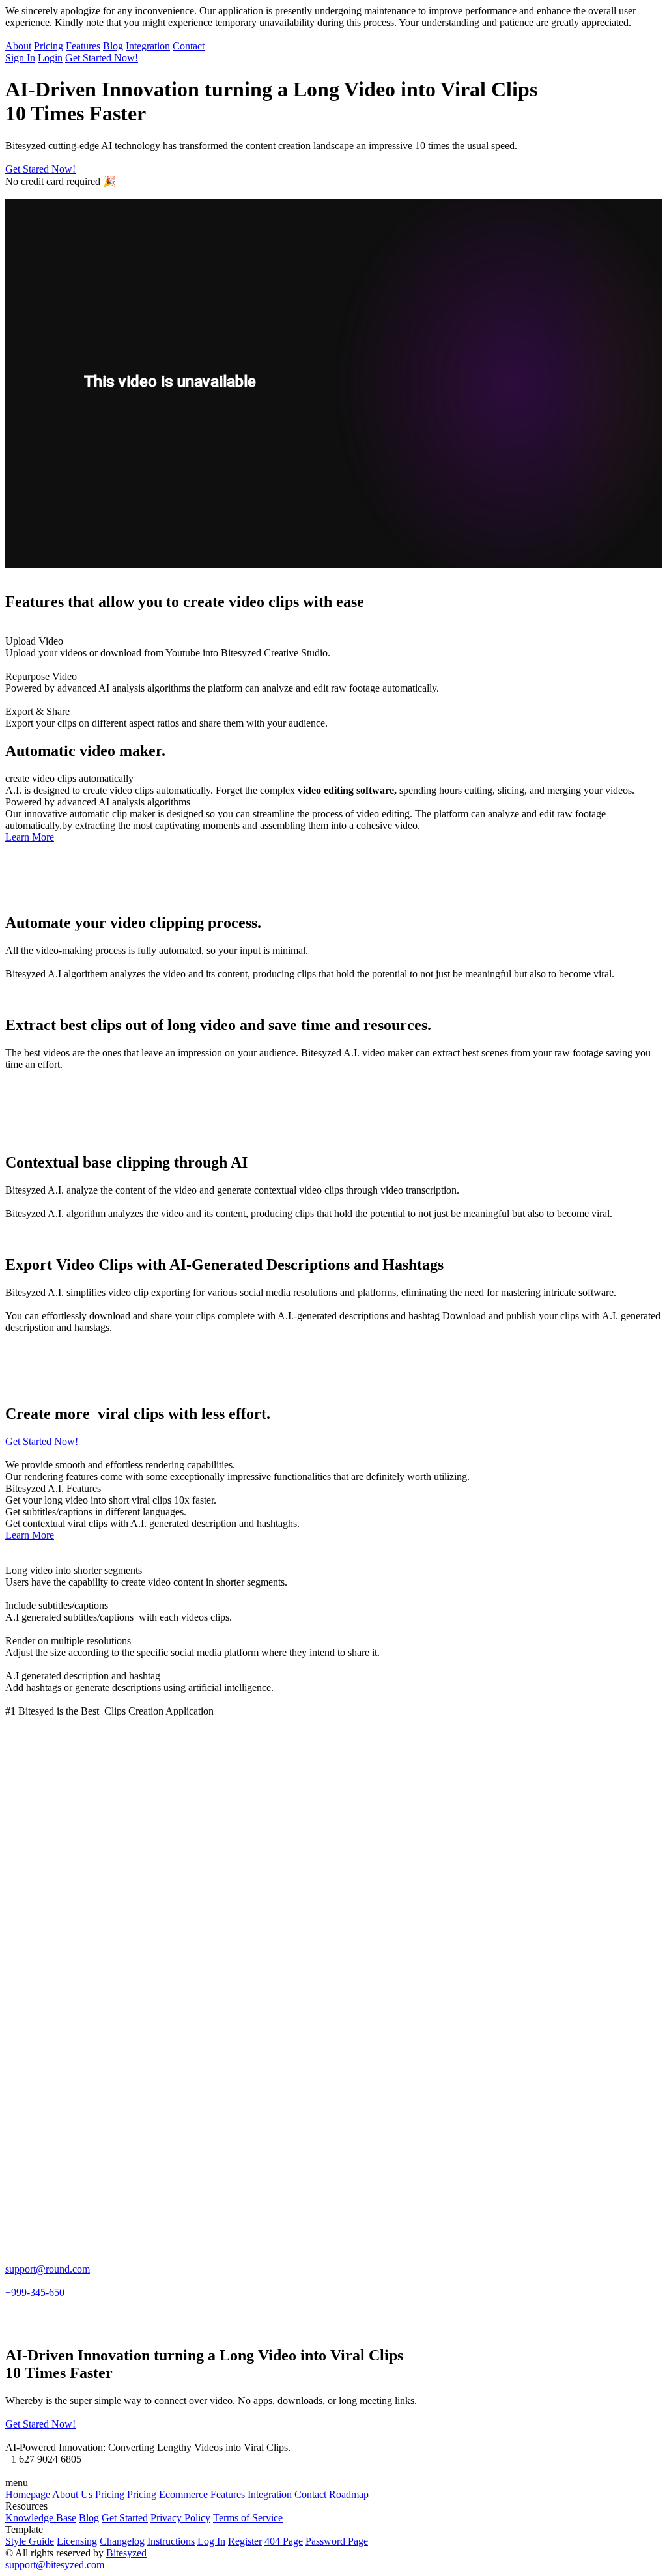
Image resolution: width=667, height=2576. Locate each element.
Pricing (49, 46)
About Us (72, 2494)
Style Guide (30, 2541)
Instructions (171, 2541)
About (18, 46)
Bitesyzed (126, 2553)
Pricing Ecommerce (167, 2494)
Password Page (337, 2541)
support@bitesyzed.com (55, 2565)
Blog (113, 46)
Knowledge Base (41, 2518)
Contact (189, 46)
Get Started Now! (102, 58)
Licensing (77, 2541)
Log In (211, 2541)
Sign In (20, 58)
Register (245, 2541)
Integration (148, 46)
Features (83, 46)
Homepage (28, 2494)
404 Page (284, 2541)
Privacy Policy (180, 2518)
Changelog (122, 2541)
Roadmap (349, 2494)
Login (50, 58)
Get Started (125, 2518)
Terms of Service (248, 2518)
